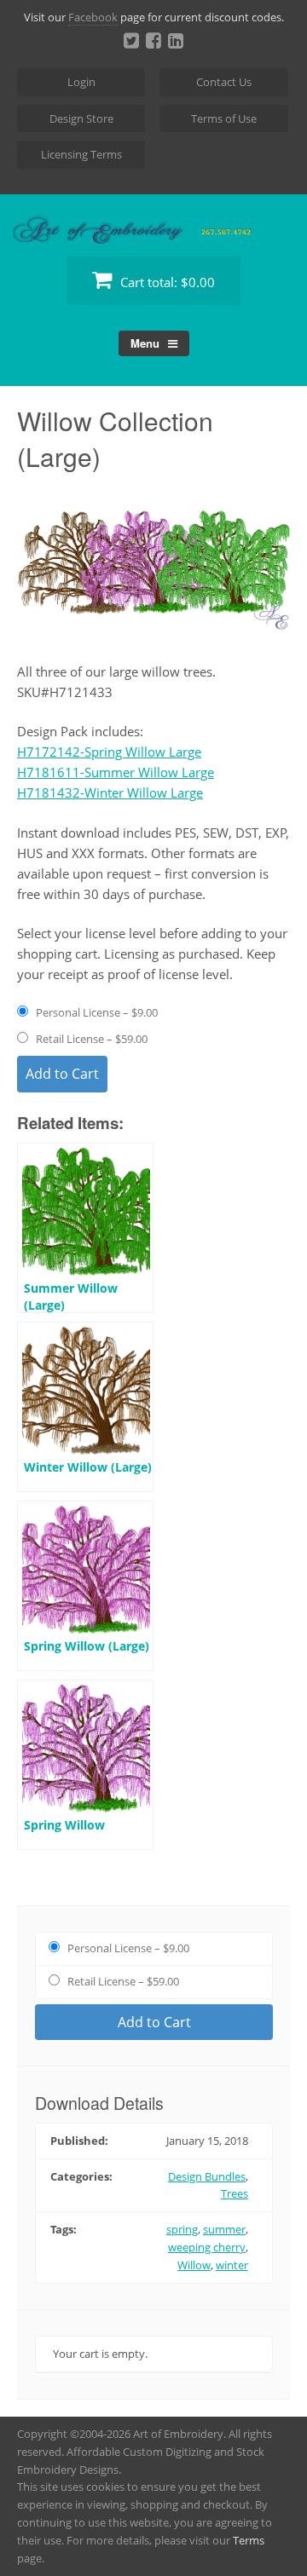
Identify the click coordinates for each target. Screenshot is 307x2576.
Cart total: (166, 282)
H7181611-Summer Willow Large (116, 772)
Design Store (81, 118)
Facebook (93, 17)
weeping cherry (207, 2247)
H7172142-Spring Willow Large (109, 752)
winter (232, 2265)
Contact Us (224, 82)
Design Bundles (207, 2176)
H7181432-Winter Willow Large (110, 792)
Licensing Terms (81, 154)
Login (81, 82)
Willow (194, 2265)
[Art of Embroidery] (153, 224)
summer (224, 2229)
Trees (235, 2193)
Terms (249, 2540)
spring (182, 2229)
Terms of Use (224, 118)
